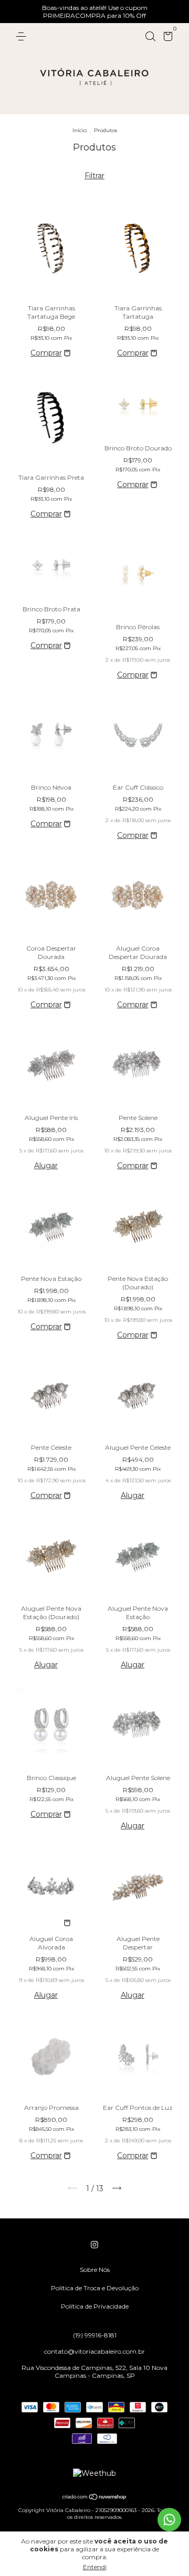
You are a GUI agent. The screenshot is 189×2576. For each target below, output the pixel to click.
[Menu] (23, 36)
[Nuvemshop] (95, 2498)
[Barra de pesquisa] (150, 36)
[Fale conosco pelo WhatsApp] (169, 2520)
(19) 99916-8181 (95, 2335)
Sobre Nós (95, 2270)
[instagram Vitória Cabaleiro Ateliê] (94, 2245)
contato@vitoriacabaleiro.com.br (94, 2351)
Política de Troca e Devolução (95, 2288)
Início (80, 130)
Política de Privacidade (95, 2306)
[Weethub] (94, 2473)
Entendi (95, 2567)
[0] (166, 38)
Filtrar (94, 176)
